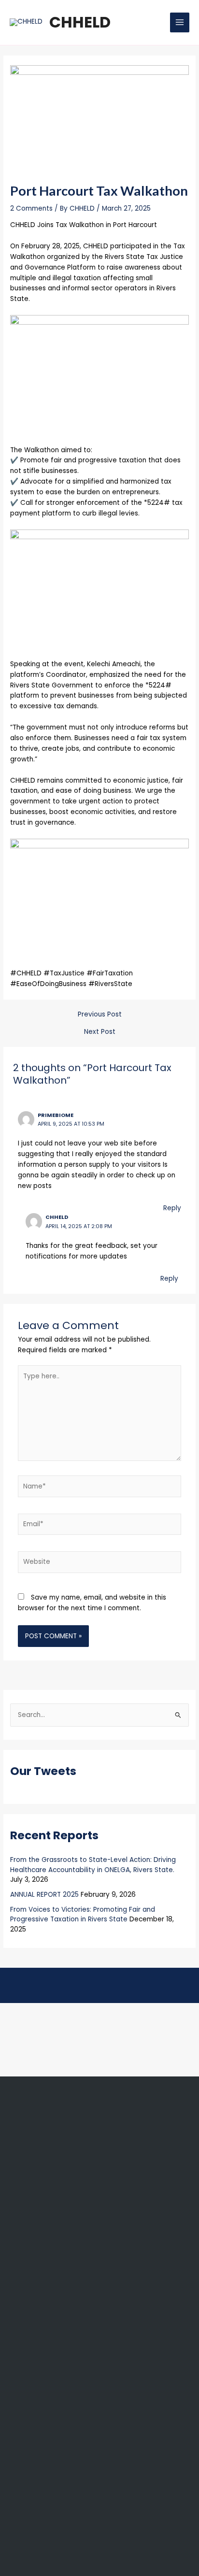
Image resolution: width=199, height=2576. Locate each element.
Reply (172, 1208)
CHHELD (80, 22)
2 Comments (31, 208)
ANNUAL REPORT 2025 (44, 1895)
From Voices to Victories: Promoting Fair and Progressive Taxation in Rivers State (83, 1915)
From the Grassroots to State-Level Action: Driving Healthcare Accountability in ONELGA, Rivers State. (93, 1865)
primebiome (56, 1115)
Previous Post (100, 1015)
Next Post (100, 1032)
